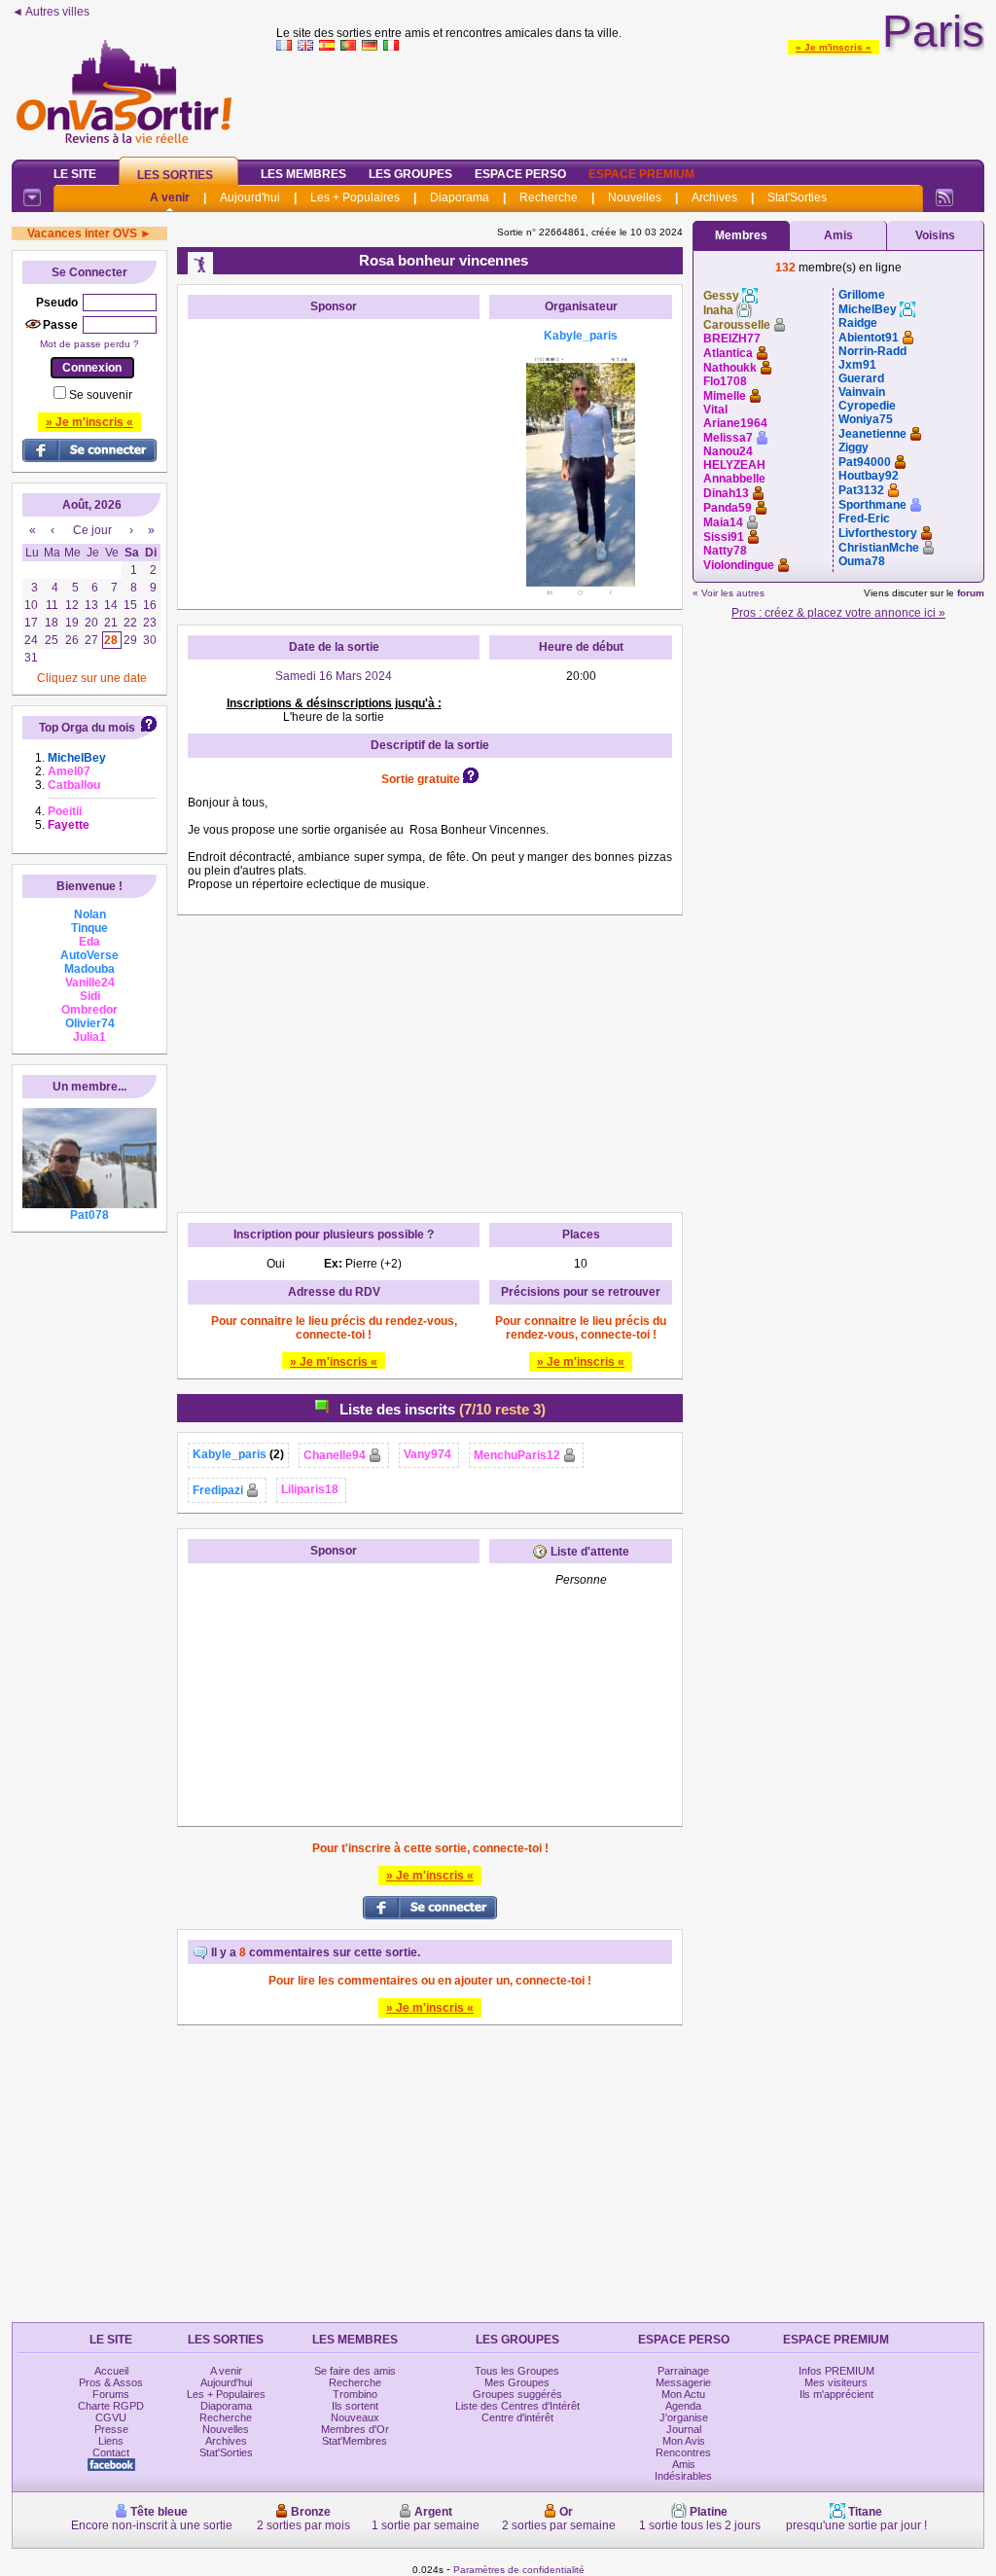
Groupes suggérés (517, 2394)
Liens (111, 2441)
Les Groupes (410, 174)
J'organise (684, 2417)
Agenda (683, 2406)
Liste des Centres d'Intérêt (517, 2406)
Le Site (75, 174)
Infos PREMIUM (836, 2371)
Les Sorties (175, 175)
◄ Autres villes (51, 12)
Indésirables (683, 2476)
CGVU (111, 2417)
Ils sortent (355, 2406)
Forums (111, 2394)
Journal (684, 2429)
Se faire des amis (355, 2371)
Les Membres (303, 174)
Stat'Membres (355, 2441)
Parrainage (683, 2371)
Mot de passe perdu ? (89, 344)
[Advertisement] (630, 101)
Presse (111, 2429)
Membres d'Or (355, 2429)
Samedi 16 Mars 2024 (334, 676)
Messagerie (683, 2382)
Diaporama (460, 197)
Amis (838, 235)
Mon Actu (683, 2394)
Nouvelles (635, 197)
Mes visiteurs (836, 2382)
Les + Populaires (355, 197)
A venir (170, 197)
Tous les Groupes (517, 2371)
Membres (741, 235)
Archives (714, 197)
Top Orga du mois (87, 728)
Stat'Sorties (797, 197)
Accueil (111, 2371)
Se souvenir (101, 395)
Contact (111, 2452)
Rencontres (683, 2452)
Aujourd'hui (250, 197)
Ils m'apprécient (836, 2394)
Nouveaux (355, 2417)
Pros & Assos (111, 2382)
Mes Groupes (517, 2382)
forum (971, 593)
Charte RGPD (111, 2406)
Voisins (935, 235)
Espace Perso (520, 174)
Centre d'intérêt (517, 2417)
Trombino (355, 2394)
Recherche (549, 197)
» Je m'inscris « (834, 47)
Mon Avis (684, 2441)
